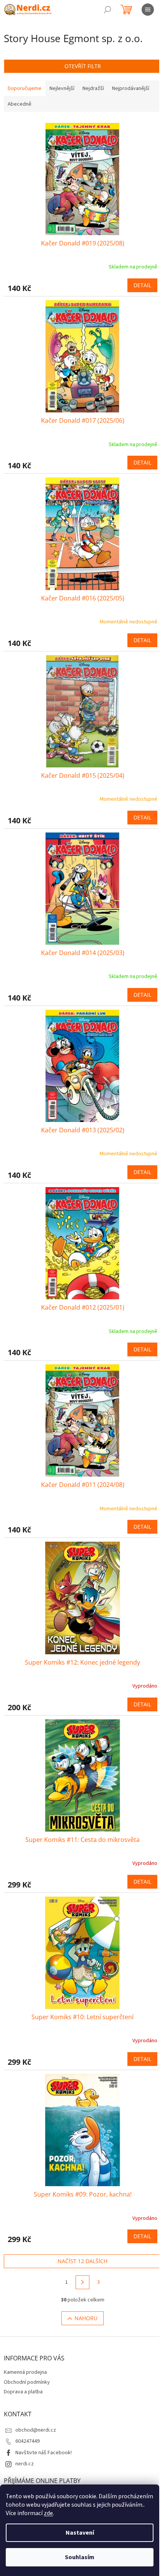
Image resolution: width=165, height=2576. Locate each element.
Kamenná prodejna (25, 2372)
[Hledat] (107, 10)
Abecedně (20, 104)
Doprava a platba (23, 2392)
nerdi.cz (25, 2464)
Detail (142, 285)
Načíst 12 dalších (82, 2261)
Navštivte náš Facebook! (44, 2453)
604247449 (27, 2441)
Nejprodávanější (131, 88)
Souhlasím (80, 2557)
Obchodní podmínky (27, 2382)
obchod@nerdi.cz (36, 2430)
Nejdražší (93, 88)
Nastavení (80, 2533)
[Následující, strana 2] (82, 2282)
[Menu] (148, 10)
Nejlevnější (62, 88)
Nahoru (86, 2318)
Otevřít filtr (83, 66)
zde (48, 2513)
